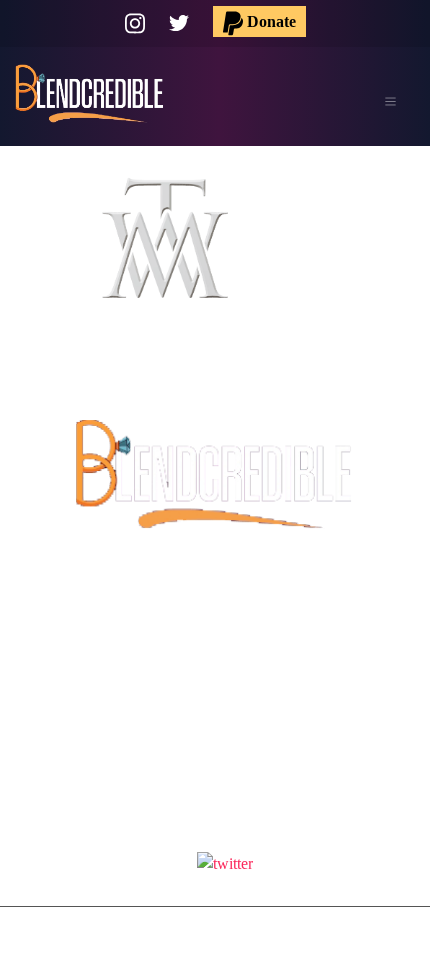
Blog (215, 714)
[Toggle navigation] (390, 102)
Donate (269, 21)
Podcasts (215, 612)
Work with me (215, 680)
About (215, 646)
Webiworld (243, 949)
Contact (215, 748)
